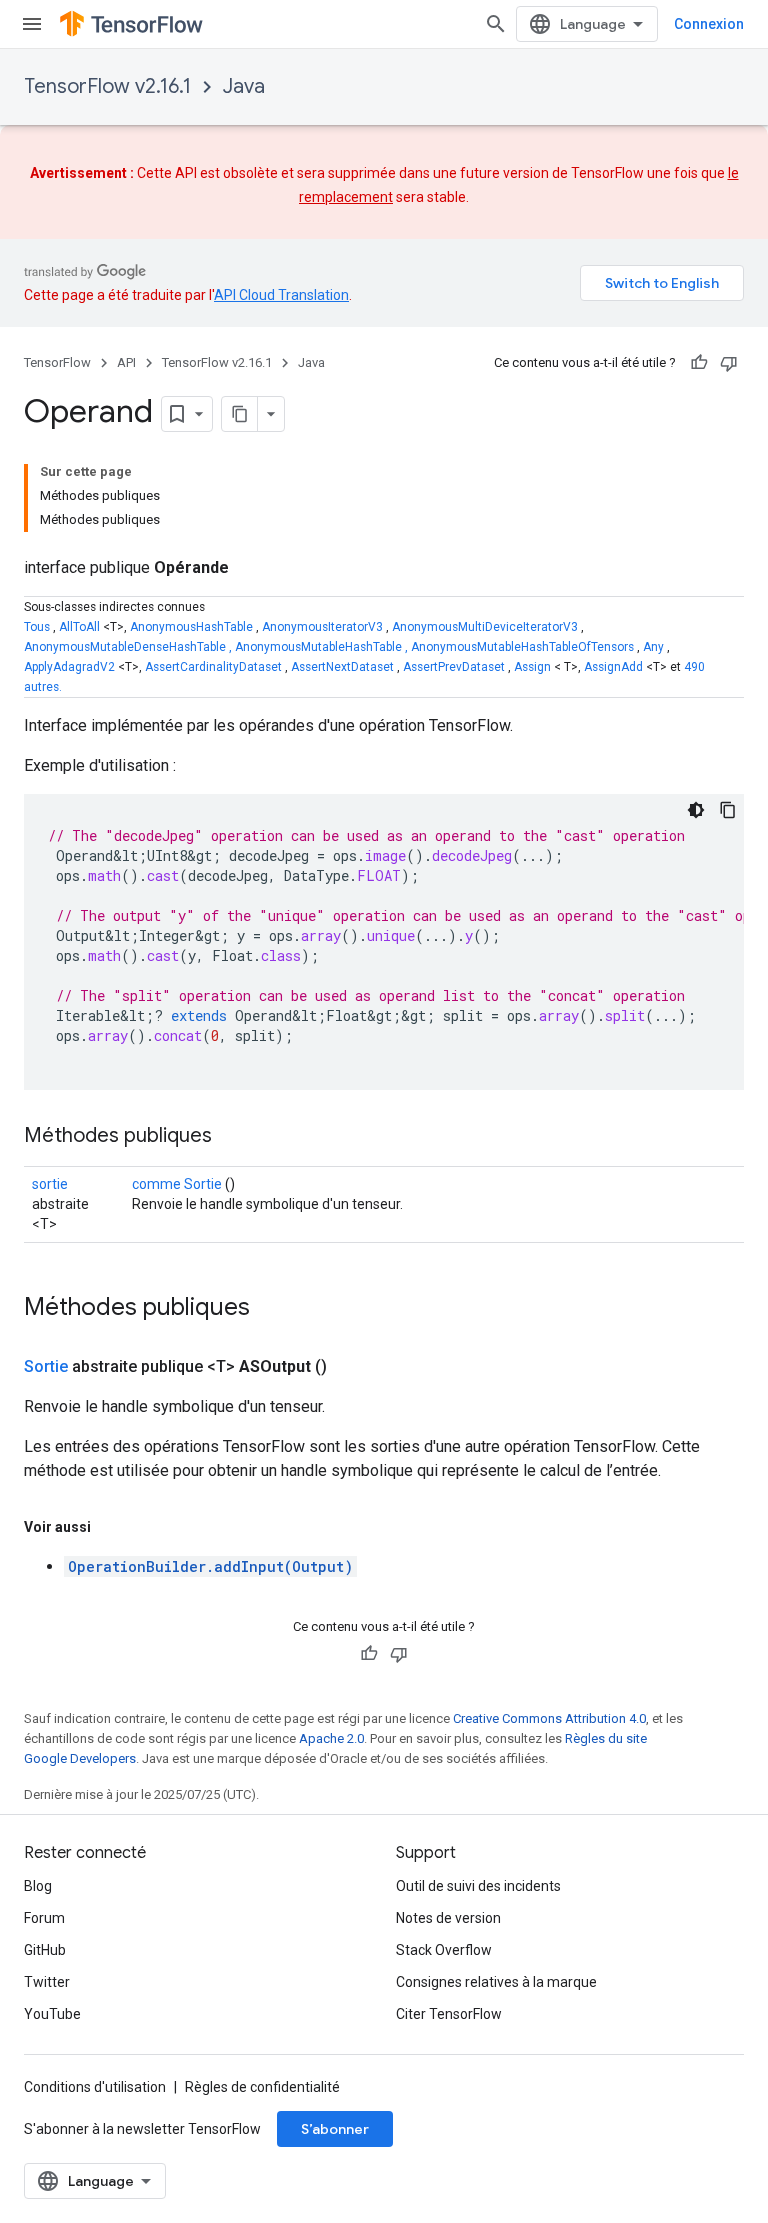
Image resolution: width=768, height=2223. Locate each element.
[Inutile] (729, 363)
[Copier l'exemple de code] (728, 810)
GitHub (45, 1950)
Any (653, 647)
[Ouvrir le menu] (32, 24)
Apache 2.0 (331, 1738)
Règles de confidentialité (262, 2087)
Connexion (709, 24)
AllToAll (79, 627)
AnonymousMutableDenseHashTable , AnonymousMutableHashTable (213, 647)
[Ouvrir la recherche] (496, 24)
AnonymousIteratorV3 (322, 627)
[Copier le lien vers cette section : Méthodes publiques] (232, 1137)
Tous (37, 627)
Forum (44, 1918)
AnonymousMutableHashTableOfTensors (522, 647)
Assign (532, 667)
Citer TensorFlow (449, 2014)
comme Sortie (177, 1184)
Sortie (46, 1366)
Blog (38, 1886)
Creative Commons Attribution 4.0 (549, 1718)
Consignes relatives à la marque (496, 1982)
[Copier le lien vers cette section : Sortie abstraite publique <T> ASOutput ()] (351, 1367)
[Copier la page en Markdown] (240, 414)
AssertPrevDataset (454, 667)
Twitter (47, 1982)
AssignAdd (613, 667)
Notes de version (448, 1918)
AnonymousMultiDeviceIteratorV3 (485, 627)
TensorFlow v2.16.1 (107, 86)
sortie (50, 1184)
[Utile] (699, 363)
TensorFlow (57, 362)
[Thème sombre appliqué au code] (696, 810)
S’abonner (335, 2129)
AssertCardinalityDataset (213, 667)
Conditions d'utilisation (95, 2087)
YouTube (52, 2014)
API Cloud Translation (281, 295)
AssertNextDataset (342, 667)
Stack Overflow (444, 1950)
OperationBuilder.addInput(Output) (210, 1566)
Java (244, 86)
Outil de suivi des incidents (478, 1886)
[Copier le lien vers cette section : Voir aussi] (111, 1527)
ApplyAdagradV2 (69, 667)
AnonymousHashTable (191, 627)
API (126, 362)
